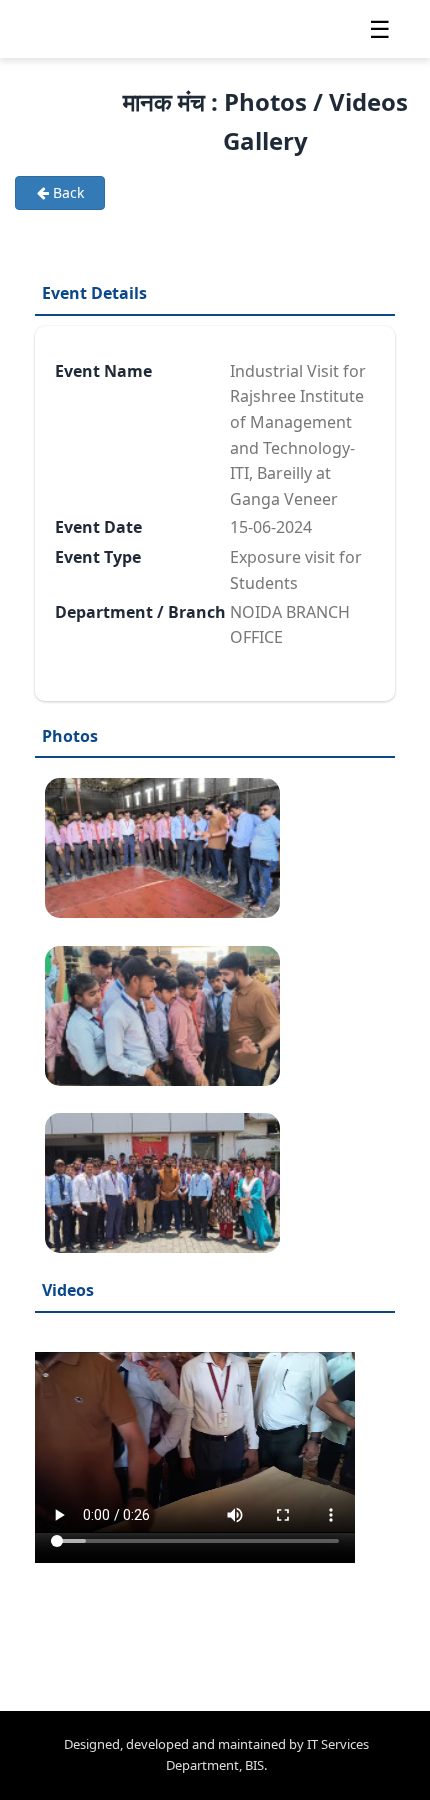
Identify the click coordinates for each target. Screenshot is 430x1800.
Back (66, 192)
